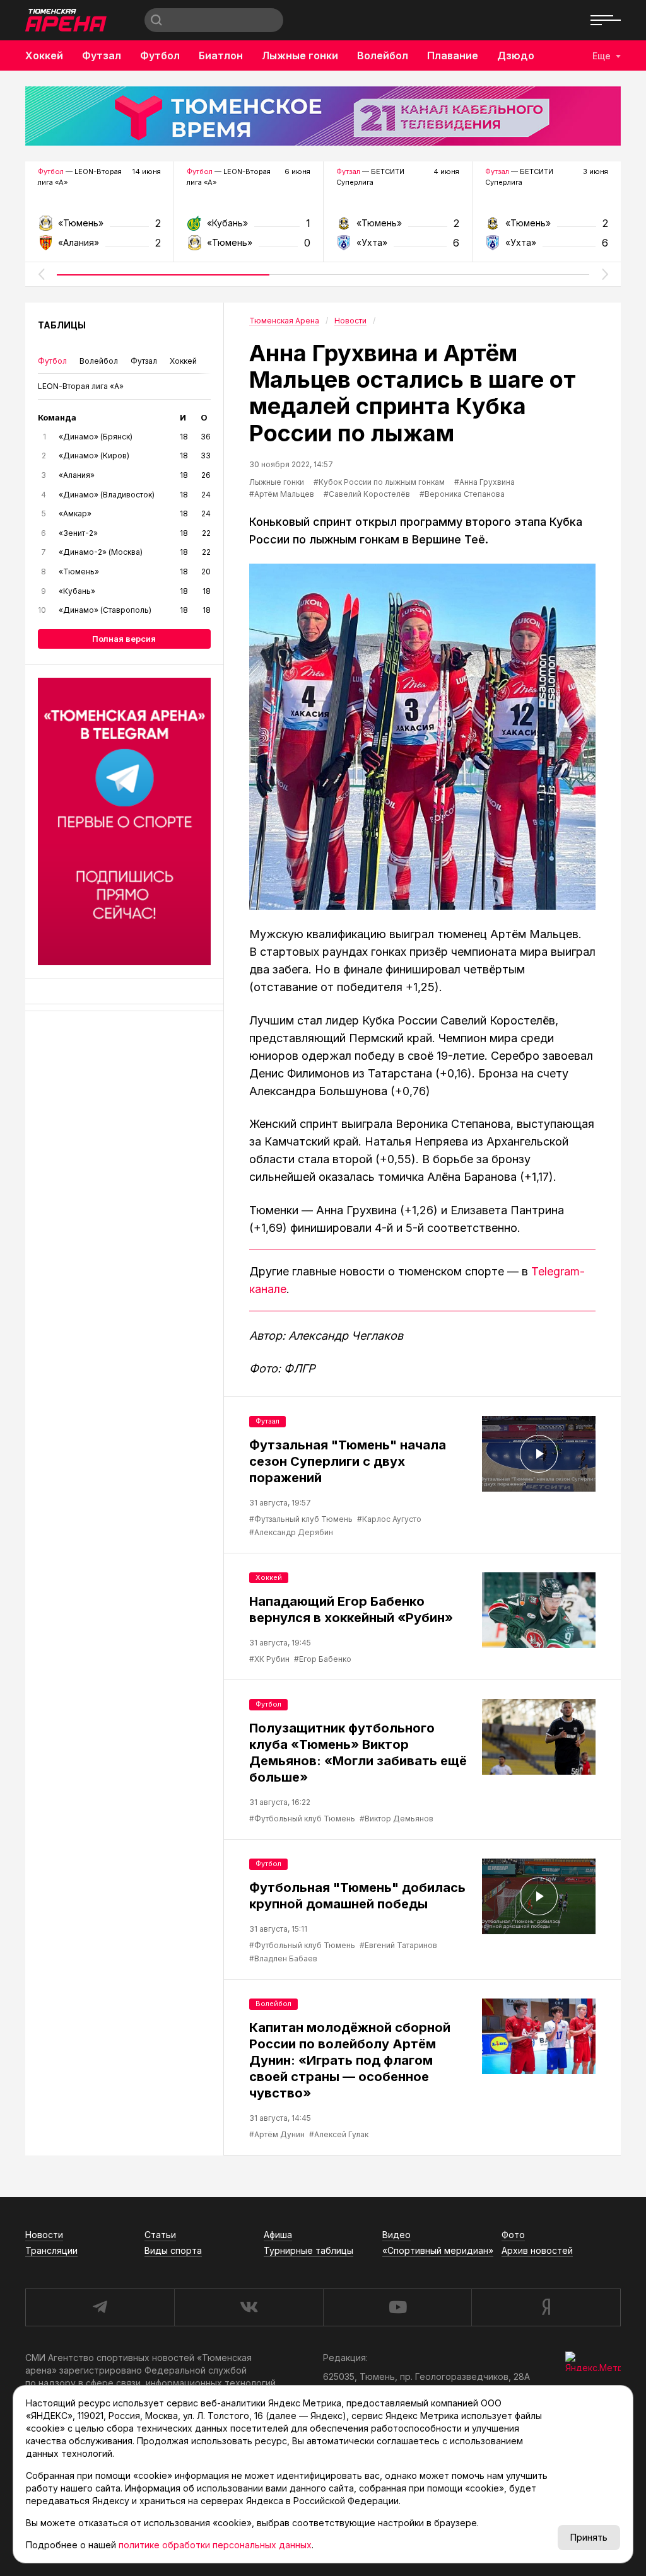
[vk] (249, 2307)
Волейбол (383, 55)
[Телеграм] (124, 821)
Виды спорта (173, 2250)
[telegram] (100, 2307)
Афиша (278, 2235)
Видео (396, 2235)
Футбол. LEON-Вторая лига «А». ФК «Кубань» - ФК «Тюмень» (248, 227)
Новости (44, 2235)
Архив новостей (537, 2250)
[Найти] (156, 20)
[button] (41, 274)
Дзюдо (516, 55)
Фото (513, 2235)
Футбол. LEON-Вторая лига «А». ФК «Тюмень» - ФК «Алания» (99, 227)
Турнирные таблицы (308, 2250)
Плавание (453, 55)
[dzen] (546, 2307)
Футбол (160, 55)
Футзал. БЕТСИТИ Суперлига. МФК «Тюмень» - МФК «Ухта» (398, 227)
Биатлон (221, 55)
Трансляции (51, 2250)
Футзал (102, 55)
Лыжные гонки (300, 55)
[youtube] (397, 2307)
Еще (602, 56)
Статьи (160, 2235)
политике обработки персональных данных (215, 2545)
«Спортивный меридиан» (438, 2250)
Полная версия (124, 639)
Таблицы (62, 325)
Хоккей (44, 55)
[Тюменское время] (323, 116)
